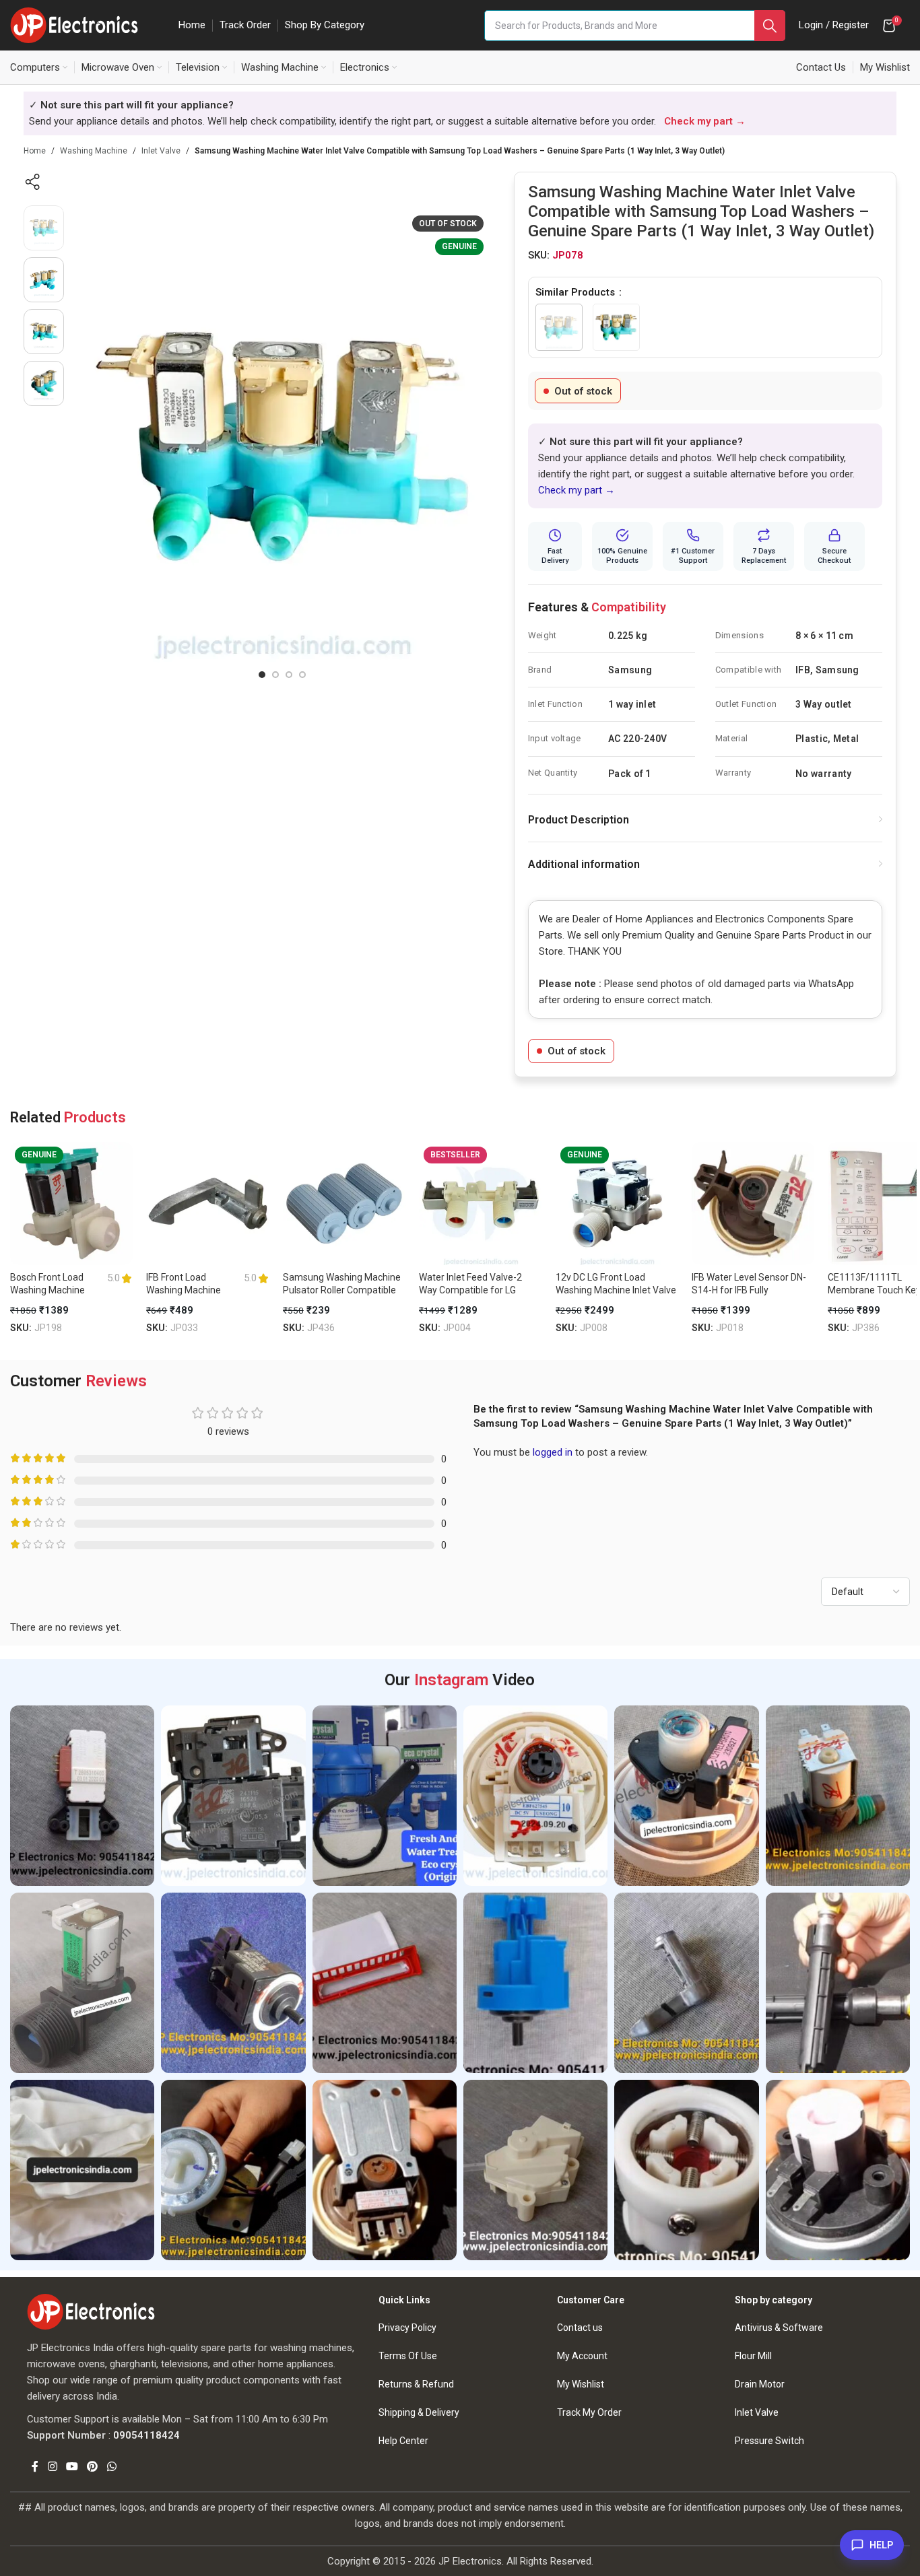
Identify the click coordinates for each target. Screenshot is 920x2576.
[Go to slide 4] (302, 675)
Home (35, 151)
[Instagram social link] (52, 2467)
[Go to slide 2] (275, 675)
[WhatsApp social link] (111, 2467)
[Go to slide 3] (289, 675)
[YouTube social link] (72, 2467)
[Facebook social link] (35, 2467)
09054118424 (146, 2435)
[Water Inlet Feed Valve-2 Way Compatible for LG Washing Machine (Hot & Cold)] (480, 1203)
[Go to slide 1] (262, 675)
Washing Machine (94, 151)
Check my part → (577, 490)
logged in (553, 1452)
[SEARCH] (770, 26)
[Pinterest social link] (93, 2467)
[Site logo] (74, 24)
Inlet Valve (161, 151)
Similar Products (577, 292)
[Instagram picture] (82, 1796)
